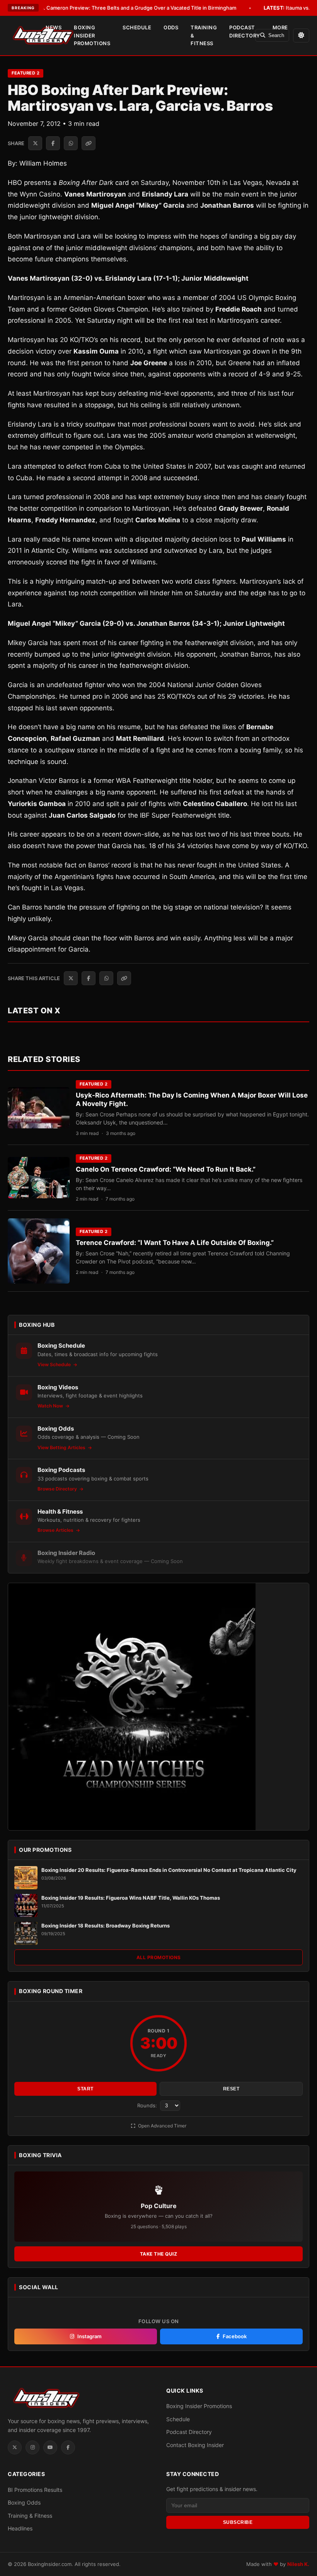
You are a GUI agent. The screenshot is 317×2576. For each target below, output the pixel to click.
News (54, 27)
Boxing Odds (24, 2502)
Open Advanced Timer (162, 2126)
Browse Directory (58, 1489)
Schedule (137, 27)
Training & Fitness (204, 36)
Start (85, 2089)
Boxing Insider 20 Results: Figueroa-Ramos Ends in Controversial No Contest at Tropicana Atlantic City (169, 1870)
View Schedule (55, 1364)
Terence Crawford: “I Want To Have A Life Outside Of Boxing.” (175, 1243)
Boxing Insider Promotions (92, 36)
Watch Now (51, 1406)
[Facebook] (68, 2447)
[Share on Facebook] (53, 143)
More (280, 27)
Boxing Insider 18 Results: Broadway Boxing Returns (106, 1926)
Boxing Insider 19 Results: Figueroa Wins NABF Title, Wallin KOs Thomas (131, 1898)
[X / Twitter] (15, 2447)
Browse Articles (56, 1530)
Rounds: (148, 2105)
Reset (231, 2089)
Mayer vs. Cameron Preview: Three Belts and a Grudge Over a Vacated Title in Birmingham (118, 8)
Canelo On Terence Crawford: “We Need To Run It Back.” (166, 1169)
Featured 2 (26, 73)
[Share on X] (35, 143)
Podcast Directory (245, 31)
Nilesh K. (298, 2564)
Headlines (20, 2528)
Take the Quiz (159, 2254)
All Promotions (159, 1957)
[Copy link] (89, 143)
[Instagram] (32, 2447)
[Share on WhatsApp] (71, 143)
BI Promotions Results (35, 2490)
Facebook (235, 2336)
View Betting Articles (62, 1447)
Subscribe (238, 2522)
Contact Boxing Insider (195, 2445)
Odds (171, 27)
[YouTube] (50, 2447)
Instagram (89, 2336)
